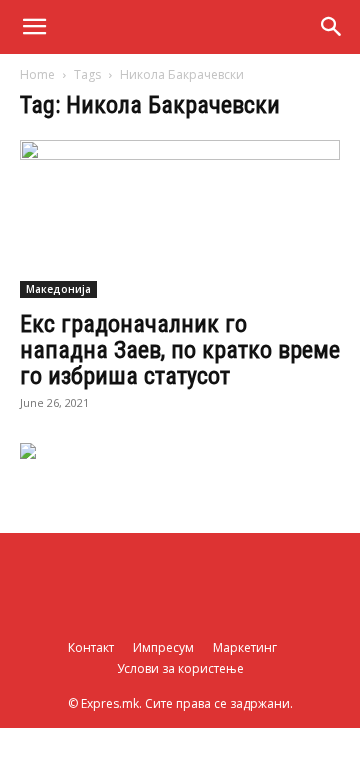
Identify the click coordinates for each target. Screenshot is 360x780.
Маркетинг (245, 647)
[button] (34, 27)
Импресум (163, 647)
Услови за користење (180, 668)
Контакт (91, 647)
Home (37, 74)
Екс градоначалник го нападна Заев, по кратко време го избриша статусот (180, 350)
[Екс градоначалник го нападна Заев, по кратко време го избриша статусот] (180, 219)
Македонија (58, 289)
